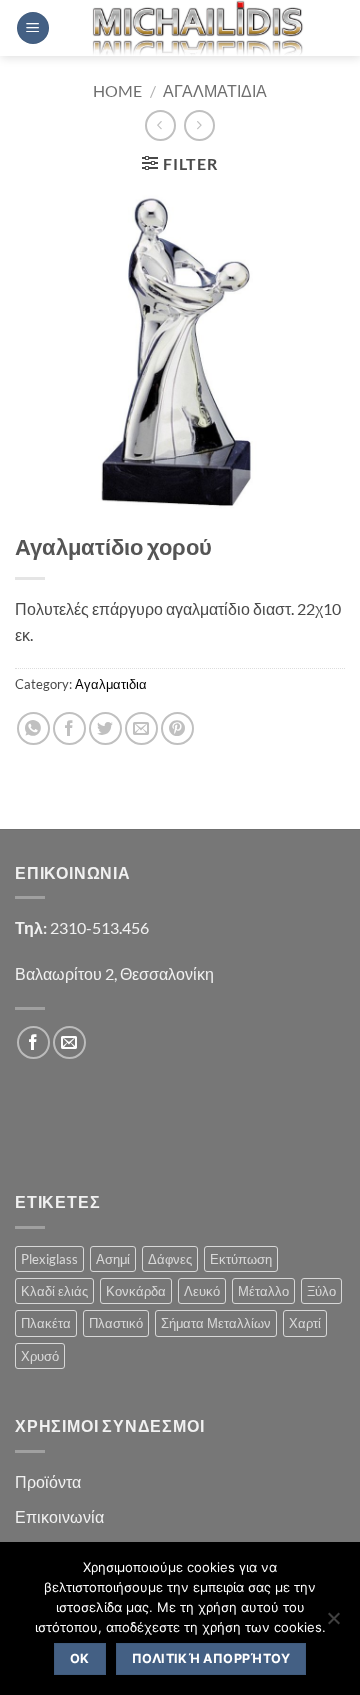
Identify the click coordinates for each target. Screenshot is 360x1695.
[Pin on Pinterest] (177, 728)
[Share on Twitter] (105, 728)
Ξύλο (321, 1291)
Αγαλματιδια (215, 90)
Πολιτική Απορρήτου (211, 1658)
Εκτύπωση (241, 1259)
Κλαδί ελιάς (54, 1291)
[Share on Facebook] (69, 728)
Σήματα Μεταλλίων (216, 1323)
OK (80, 1658)
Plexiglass (49, 1259)
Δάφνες (170, 1259)
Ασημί (113, 1259)
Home (117, 90)
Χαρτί (305, 1323)
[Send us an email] (69, 1042)
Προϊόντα (48, 1481)
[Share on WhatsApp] (33, 728)
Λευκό (202, 1291)
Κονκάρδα (136, 1291)
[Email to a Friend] (141, 728)
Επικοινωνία (59, 1516)
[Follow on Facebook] (33, 1042)
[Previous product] (199, 125)
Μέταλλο (263, 1291)
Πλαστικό (116, 1323)
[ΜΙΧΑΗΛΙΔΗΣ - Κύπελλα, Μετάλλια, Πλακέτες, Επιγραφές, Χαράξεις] (197, 28)
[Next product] (160, 125)
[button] (33, 28)
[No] (333, 1624)
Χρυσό (40, 1356)
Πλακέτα (46, 1323)
